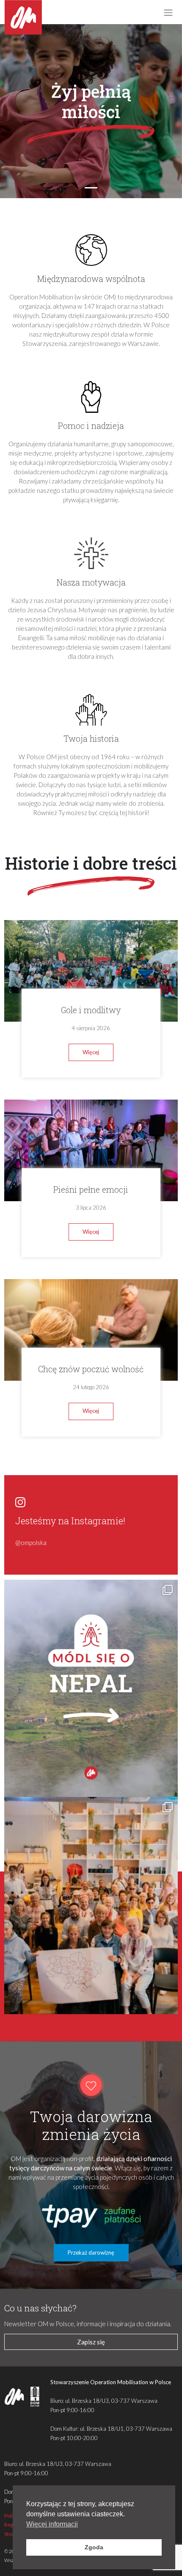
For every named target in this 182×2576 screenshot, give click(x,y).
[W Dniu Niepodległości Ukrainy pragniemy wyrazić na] (91, 1906)
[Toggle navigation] (168, 12)
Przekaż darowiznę (91, 2253)
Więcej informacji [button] (52, 2524)
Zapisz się (91, 2342)
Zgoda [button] (94, 2547)
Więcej (91, 1052)
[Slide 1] (91, 188)
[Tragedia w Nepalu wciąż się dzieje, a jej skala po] (91, 1688)
